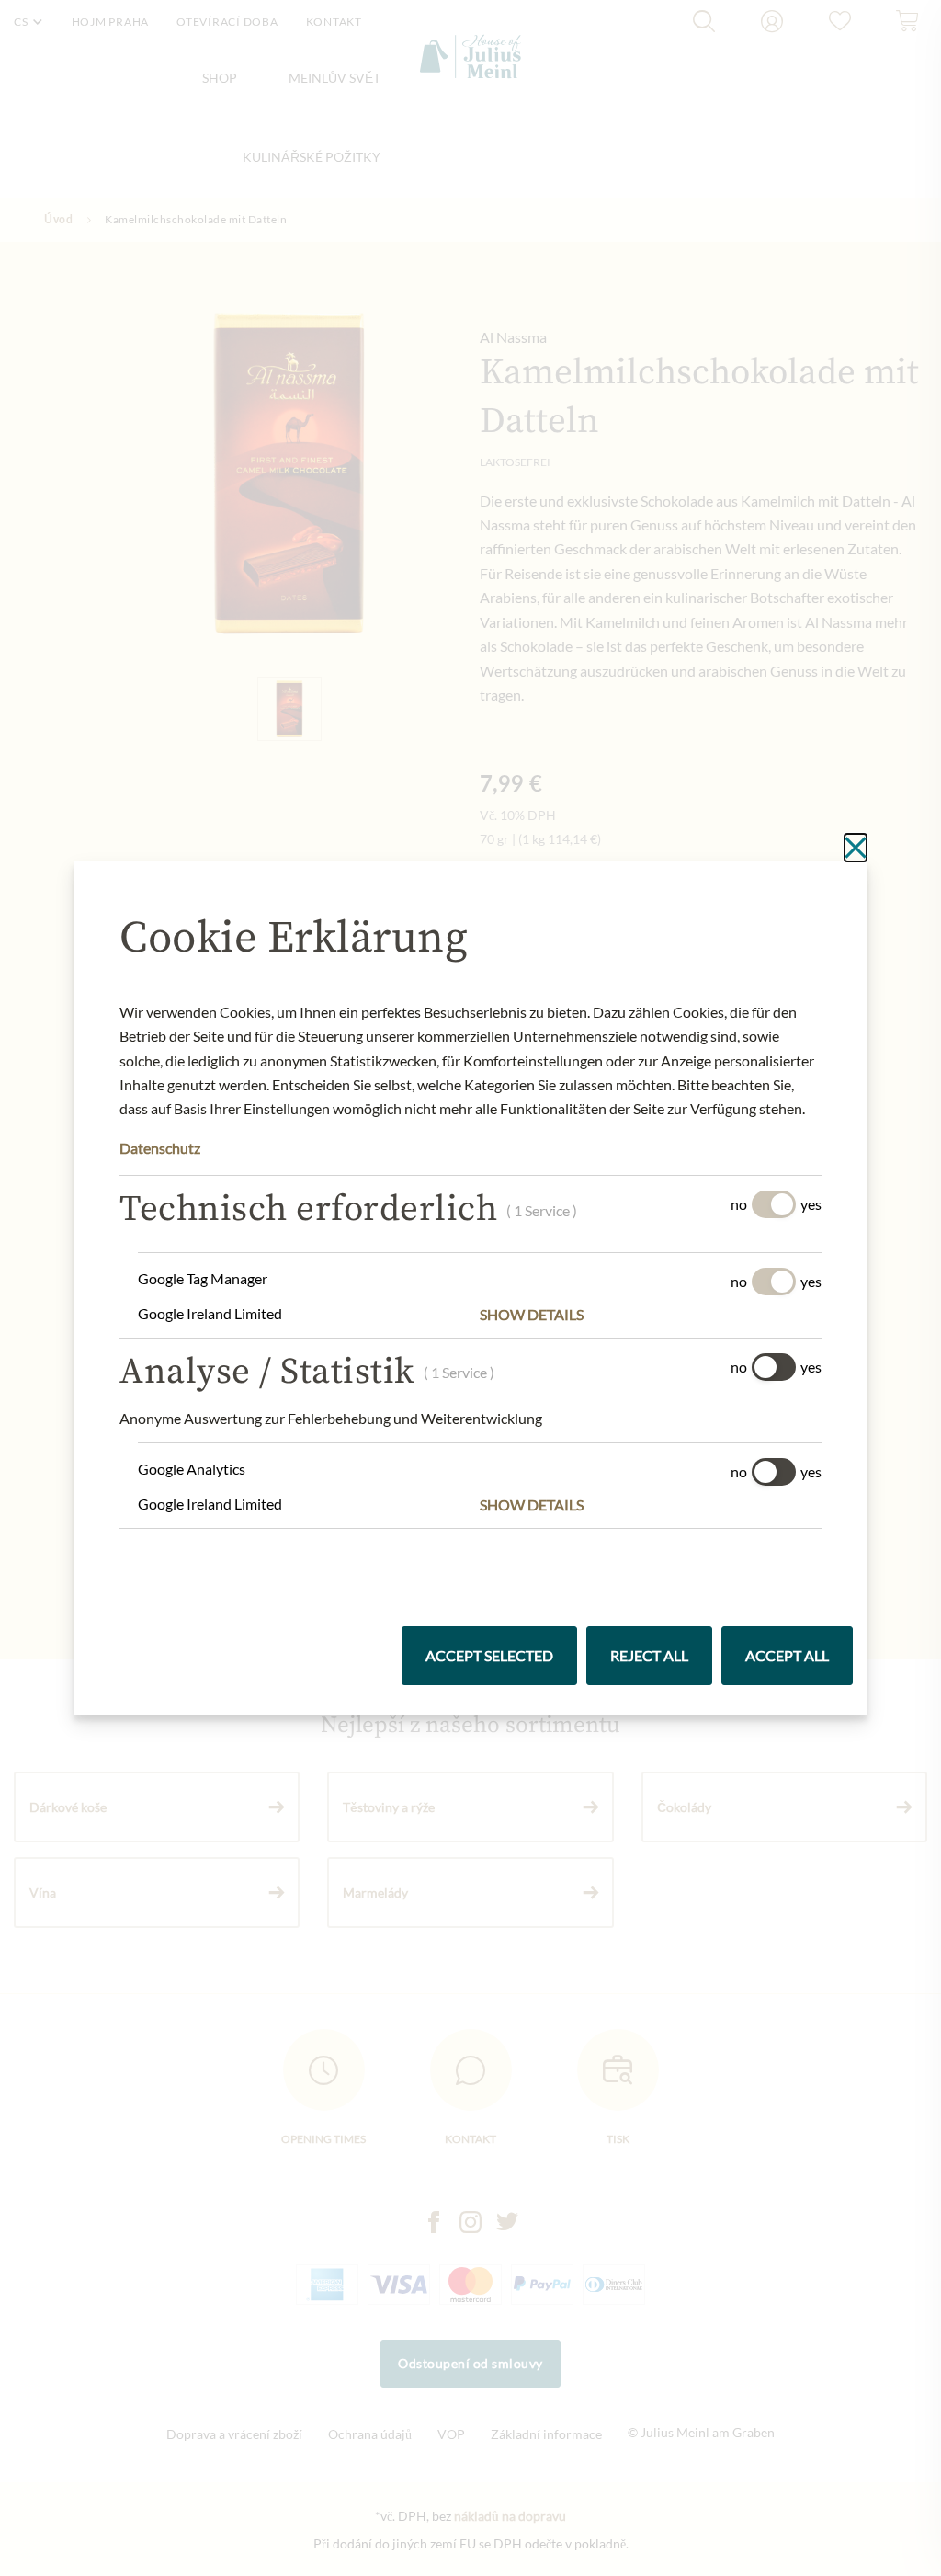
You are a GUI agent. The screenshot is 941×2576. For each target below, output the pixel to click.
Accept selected (489, 1655)
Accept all (787, 1655)
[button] (651, 1315)
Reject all (649, 1655)
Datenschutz (160, 1148)
